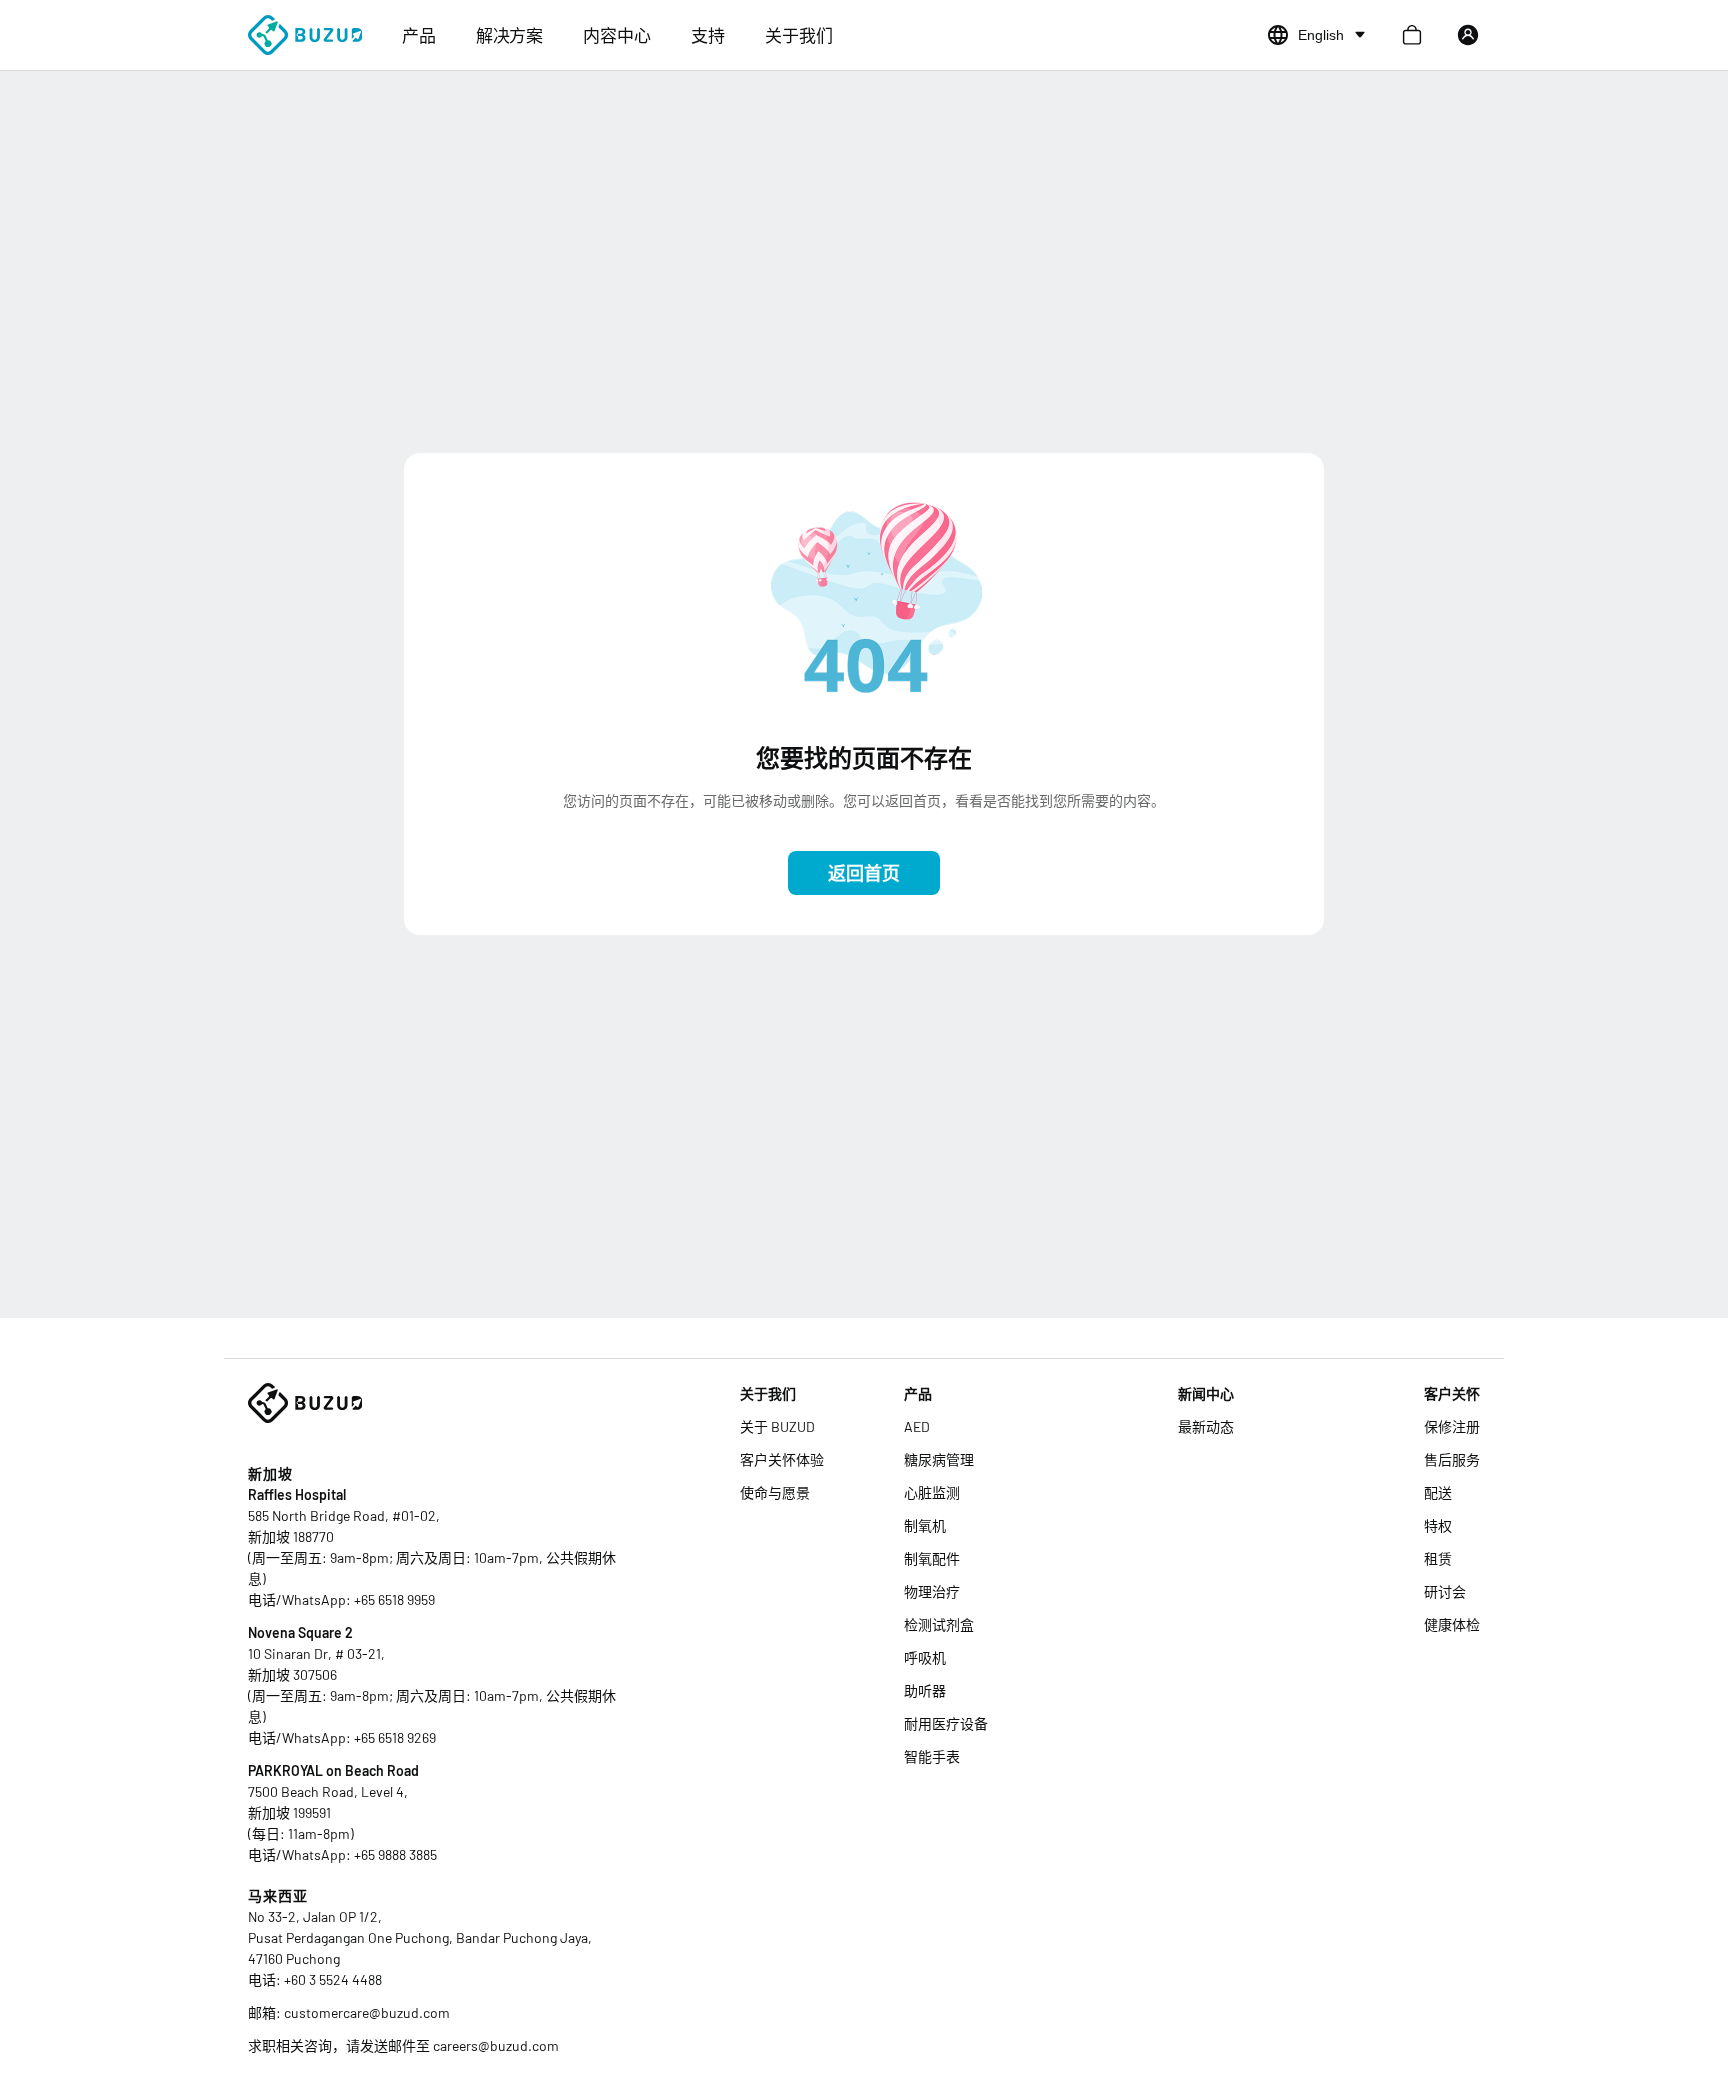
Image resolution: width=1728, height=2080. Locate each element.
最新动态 (1206, 1426)
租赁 (1438, 1558)
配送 (1438, 1492)
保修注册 (1452, 1426)
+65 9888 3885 (395, 1854)
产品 (419, 35)
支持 (708, 35)
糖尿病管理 (939, 1459)
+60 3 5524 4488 (333, 1979)
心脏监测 (932, 1492)
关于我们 (799, 35)
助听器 (925, 1690)
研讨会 (1445, 1591)
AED (917, 1426)
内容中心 (617, 35)
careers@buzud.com (496, 2045)
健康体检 (1452, 1624)
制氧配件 (932, 1558)
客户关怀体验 (782, 1459)
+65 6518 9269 (395, 1737)
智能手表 (932, 1756)
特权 (1438, 1525)
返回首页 (864, 873)
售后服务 (1452, 1459)
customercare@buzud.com (367, 2012)
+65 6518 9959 (394, 1599)
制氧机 (925, 1525)
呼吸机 (925, 1657)
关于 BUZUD (777, 1426)
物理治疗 (932, 1591)
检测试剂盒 (939, 1624)
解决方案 (510, 35)
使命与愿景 (775, 1492)
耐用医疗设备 (946, 1723)
